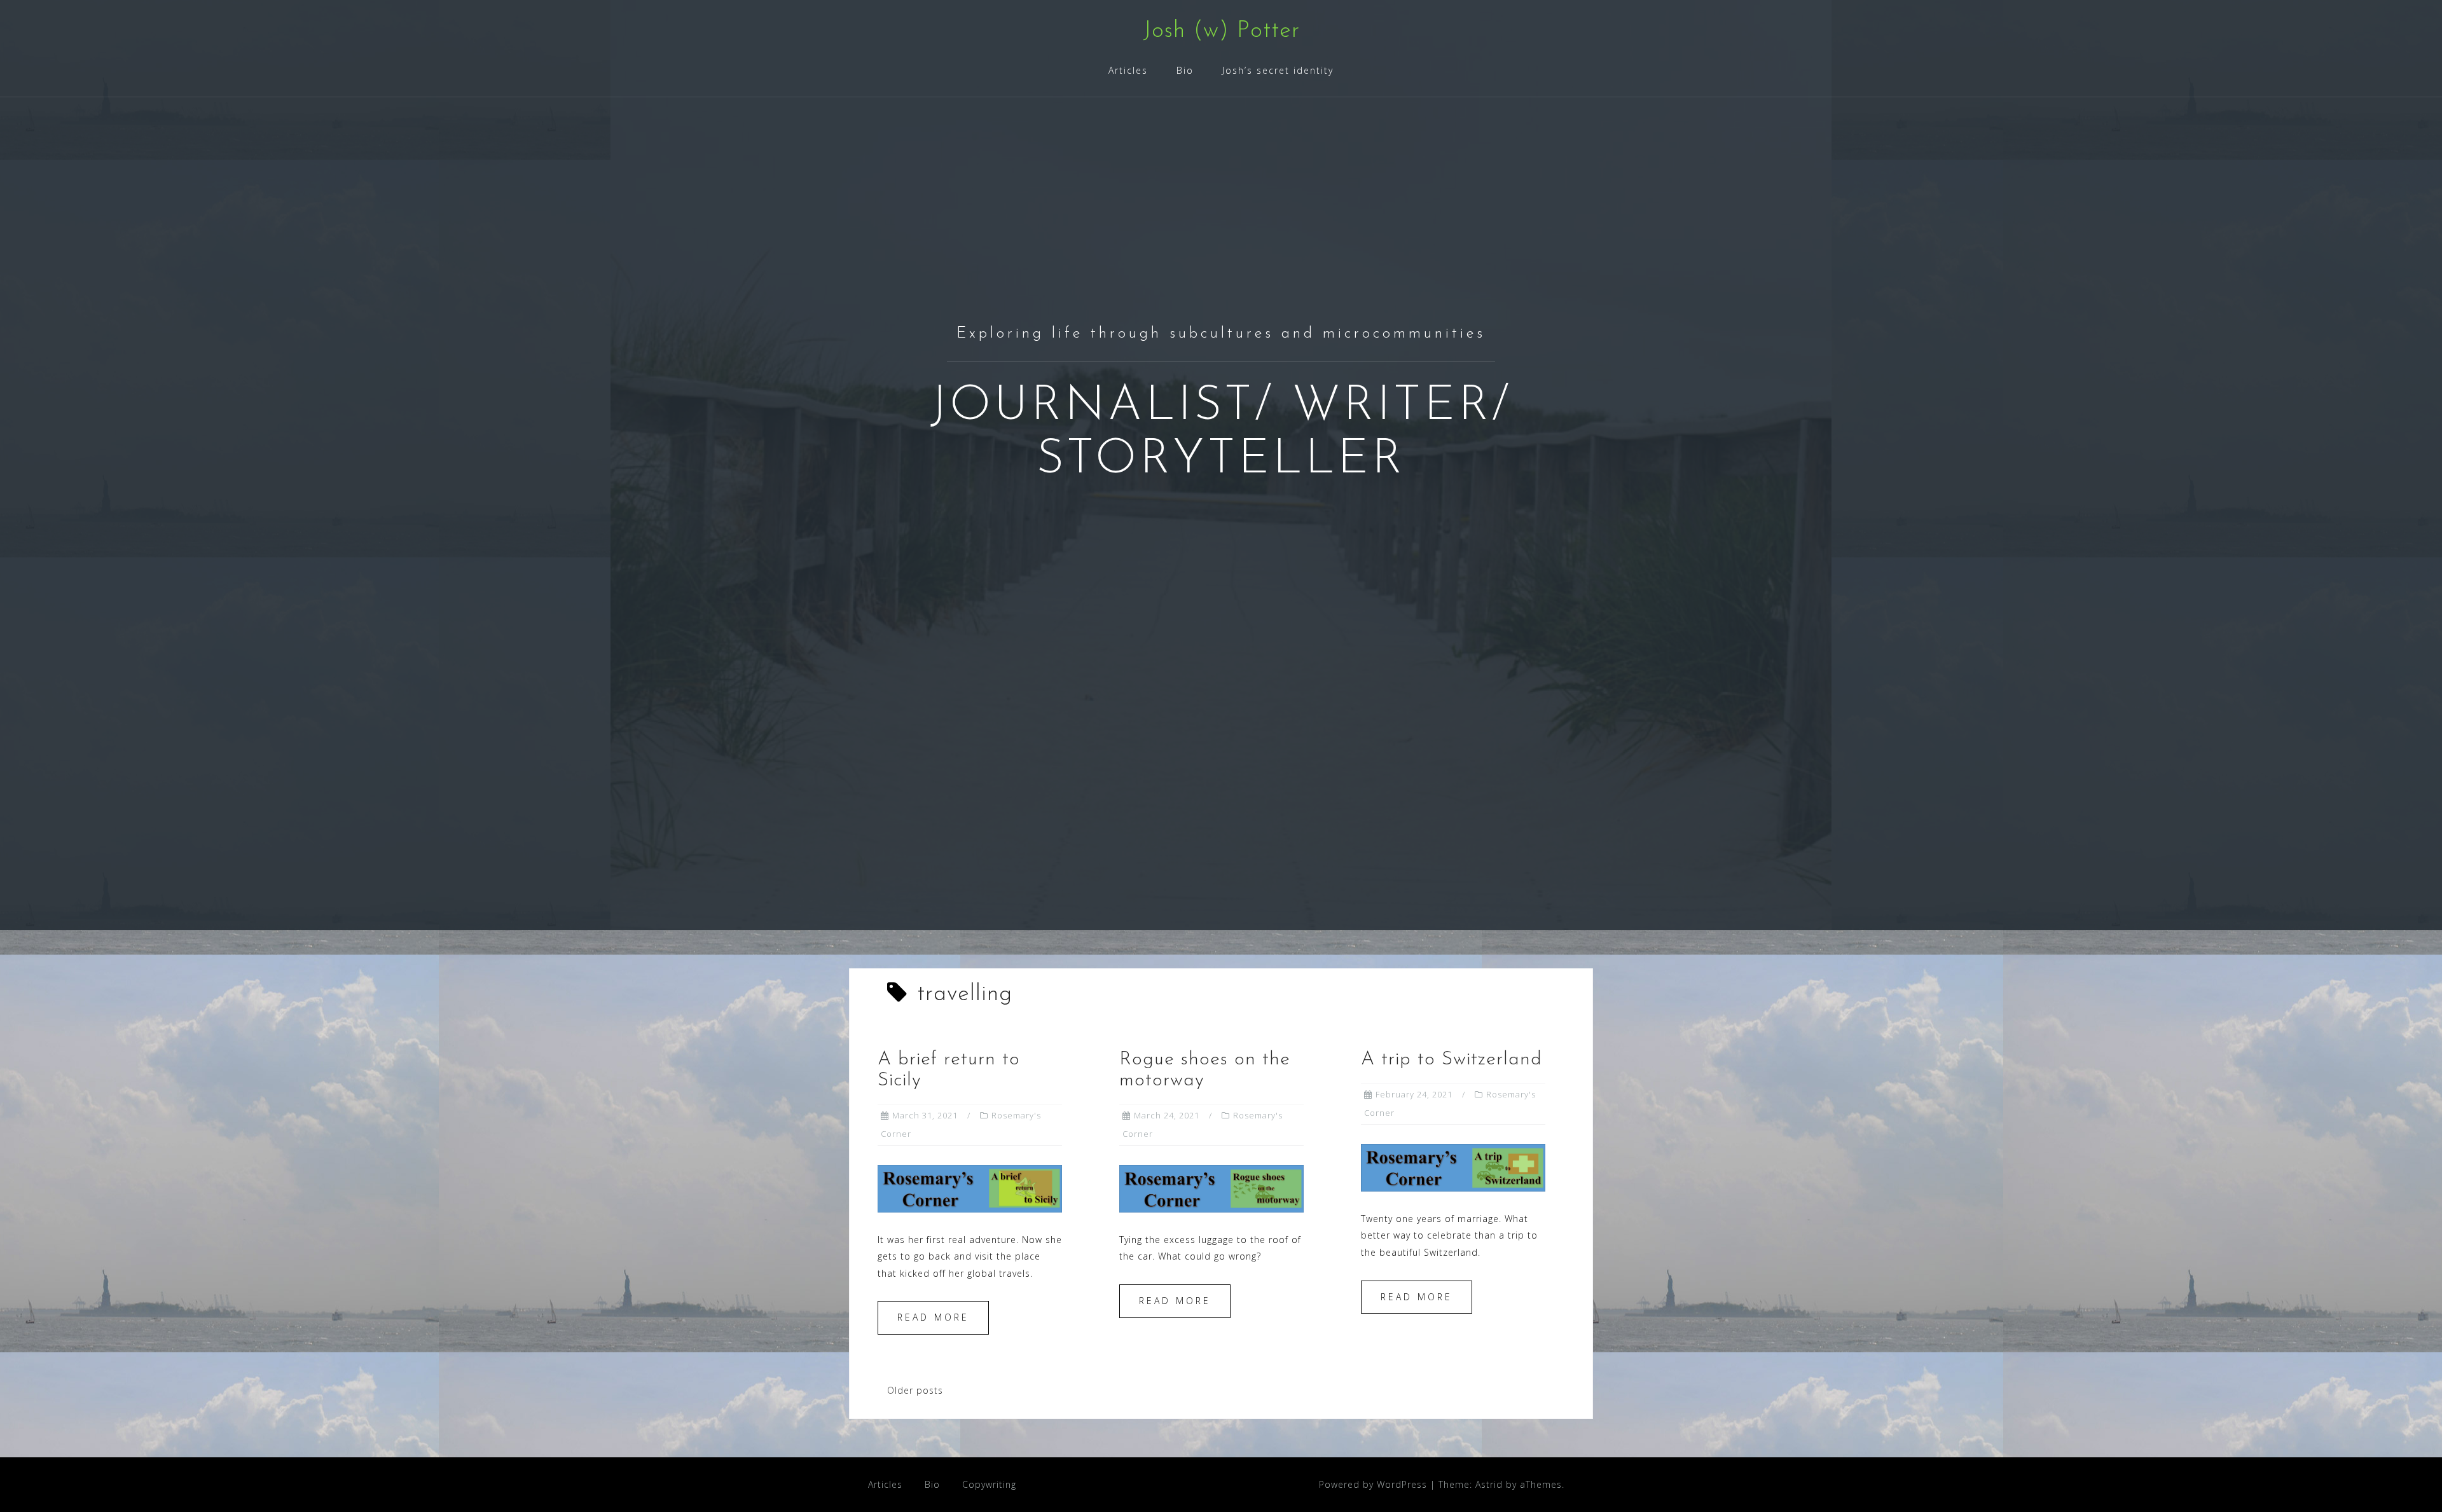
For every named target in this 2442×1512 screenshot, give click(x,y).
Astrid (1489, 1484)
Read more (933, 1317)
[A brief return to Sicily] (970, 1187)
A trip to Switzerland (1452, 1060)
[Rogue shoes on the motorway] (1211, 1187)
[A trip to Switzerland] (1453, 1166)
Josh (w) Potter (1221, 31)
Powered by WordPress (1373, 1484)
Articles (1128, 70)
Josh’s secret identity (1278, 70)
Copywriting (989, 1484)
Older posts (915, 1390)
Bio (1185, 70)
